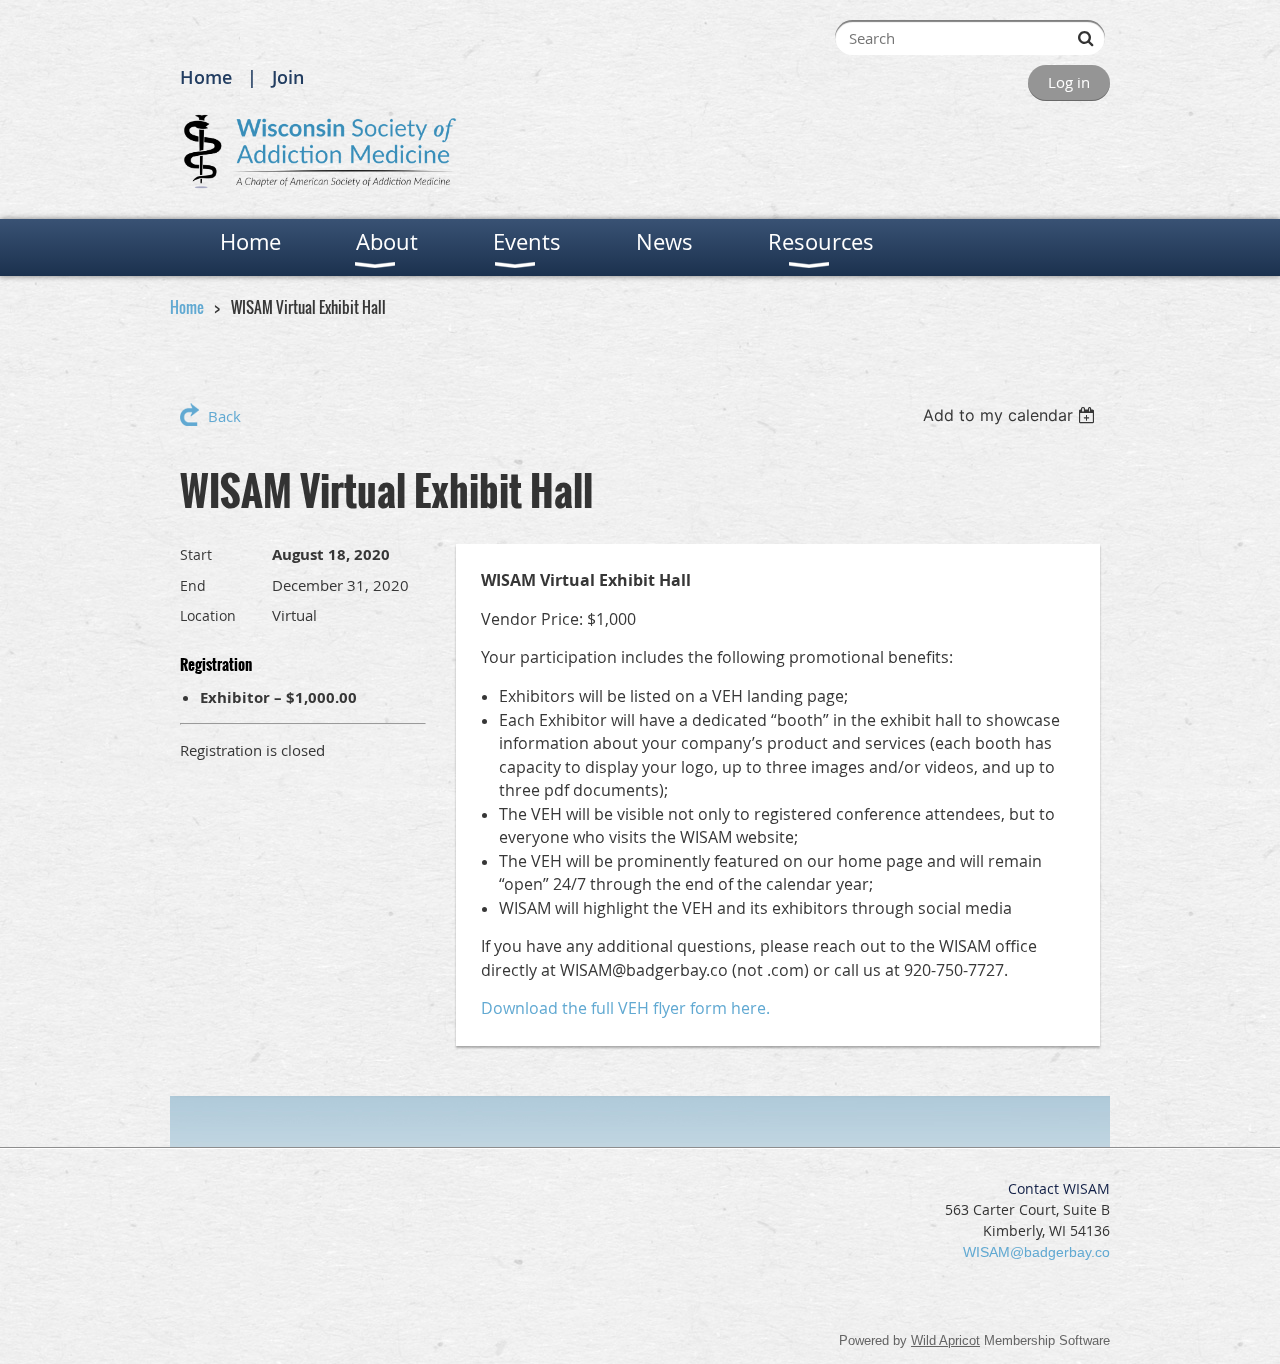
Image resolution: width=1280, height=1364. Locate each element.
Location (208, 615)
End (193, 585)
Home (206, 77)
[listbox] (1011, 415)
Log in (1069, 82)
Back (224, 416)
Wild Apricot (945, 1340)
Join (288, 77)
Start (196, 554)
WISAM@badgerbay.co (1036, 1252)
